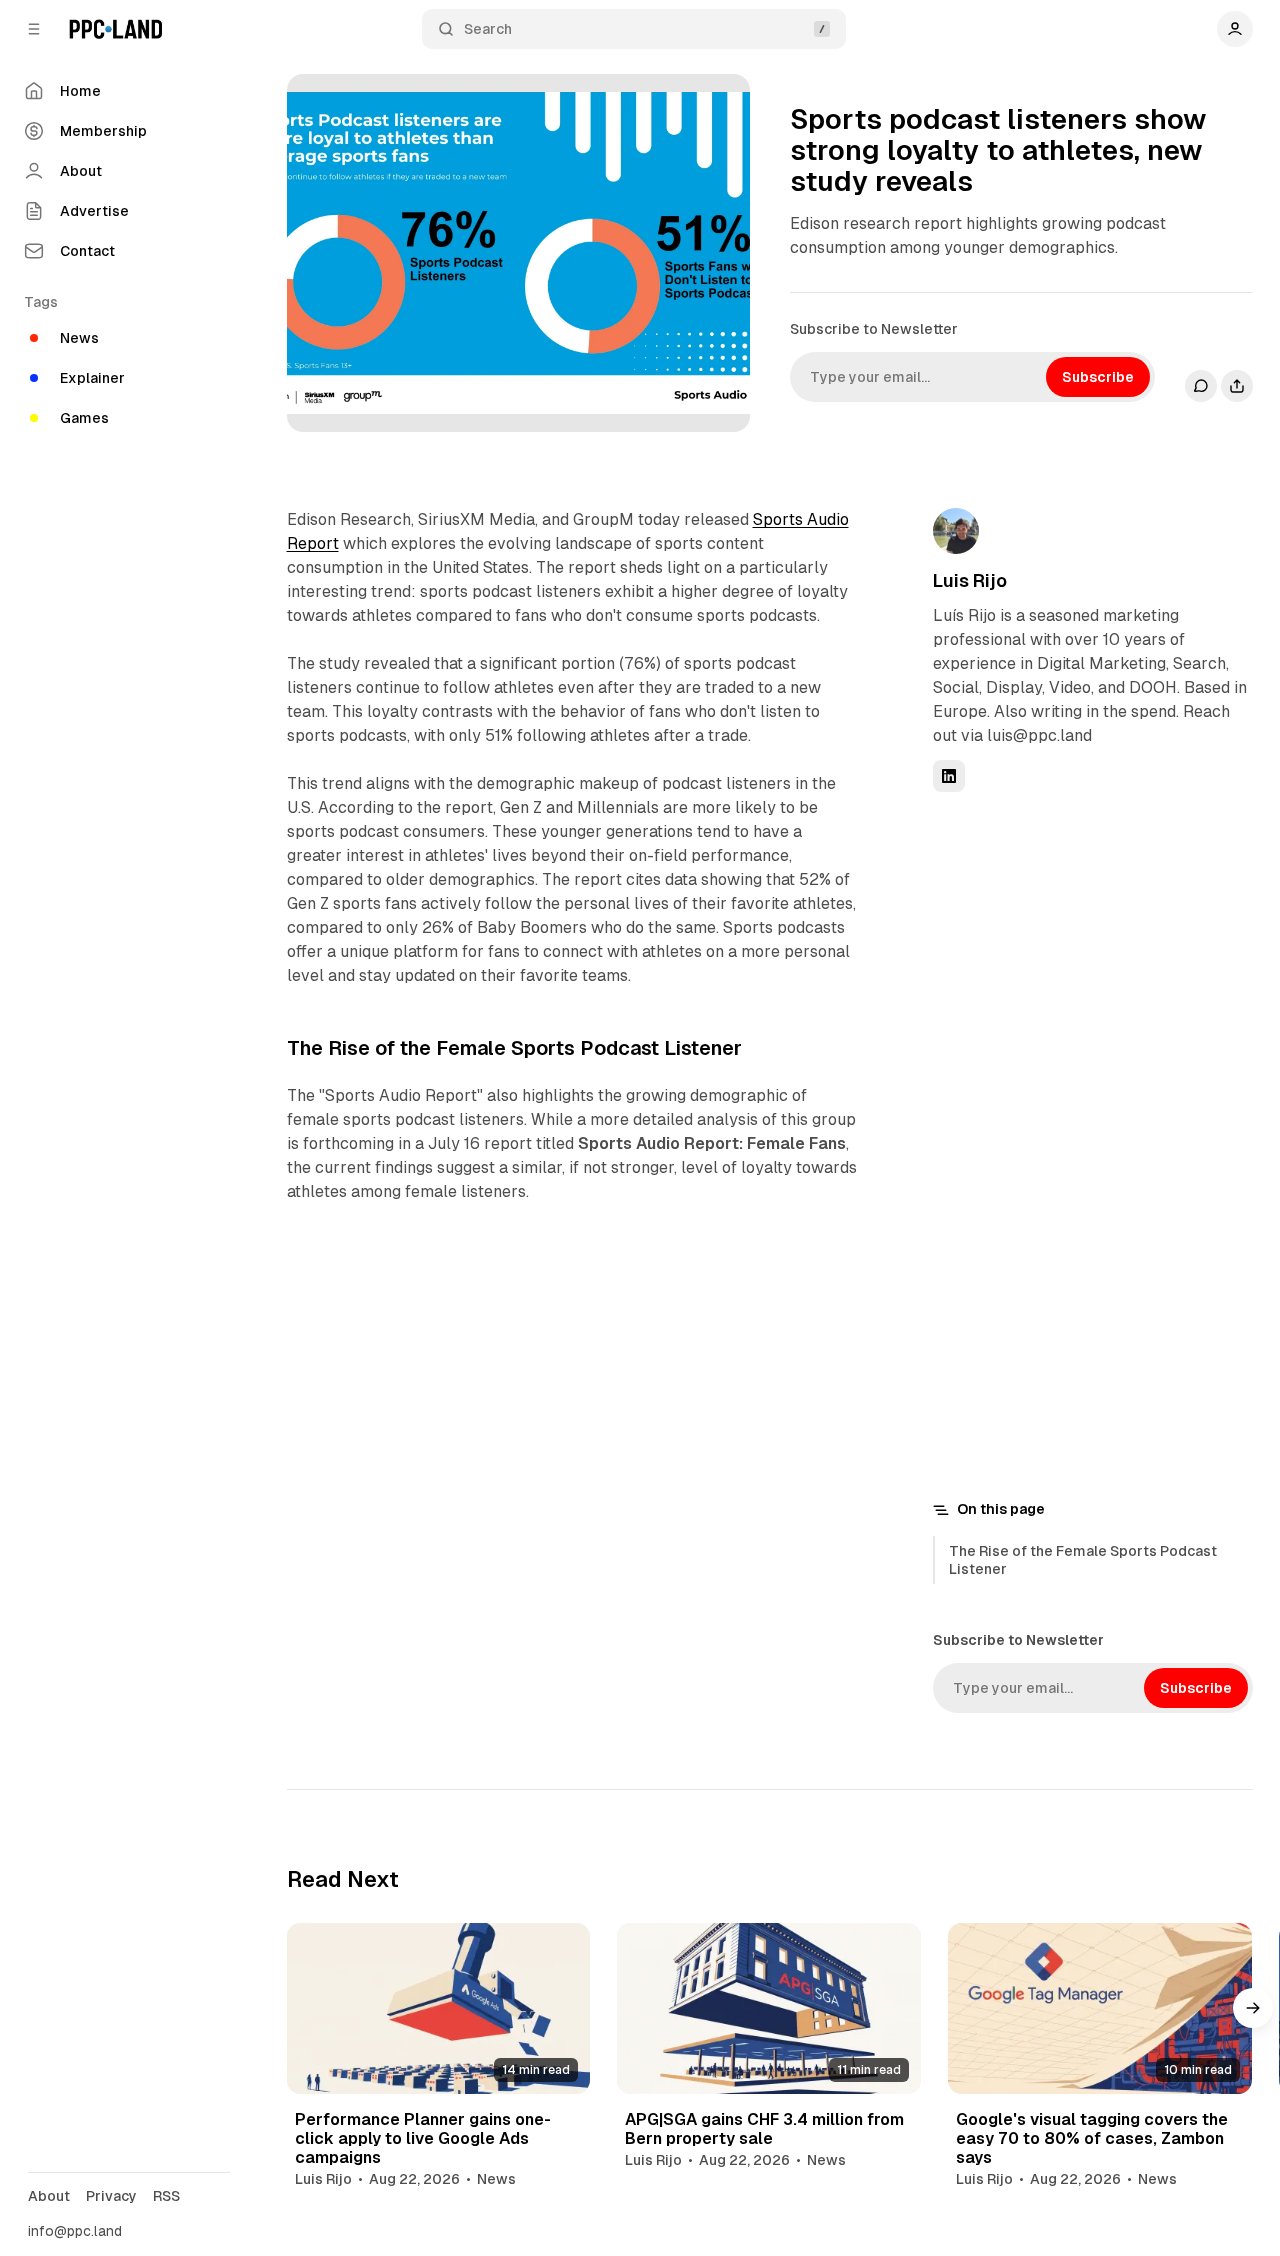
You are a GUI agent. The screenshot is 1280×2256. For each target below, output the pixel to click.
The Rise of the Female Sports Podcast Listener (1083, 1560)
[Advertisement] (1083, 1142)
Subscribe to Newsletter (874, 329)
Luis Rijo (970, 580)
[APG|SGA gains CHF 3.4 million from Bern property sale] (769, 2008)
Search (488, 29)
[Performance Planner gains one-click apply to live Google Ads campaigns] (439, 2008)
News (496, 2179)
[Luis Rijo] (956, 531)
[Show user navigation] (1235, 29)
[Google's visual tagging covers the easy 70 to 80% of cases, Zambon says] (1100, 2008)
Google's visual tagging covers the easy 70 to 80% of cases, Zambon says (1092, 2138)
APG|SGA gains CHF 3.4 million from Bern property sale (764, 2129)
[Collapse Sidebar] (34, 29)
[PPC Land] (115, 29)
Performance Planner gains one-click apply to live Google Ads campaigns (423, 2138)
